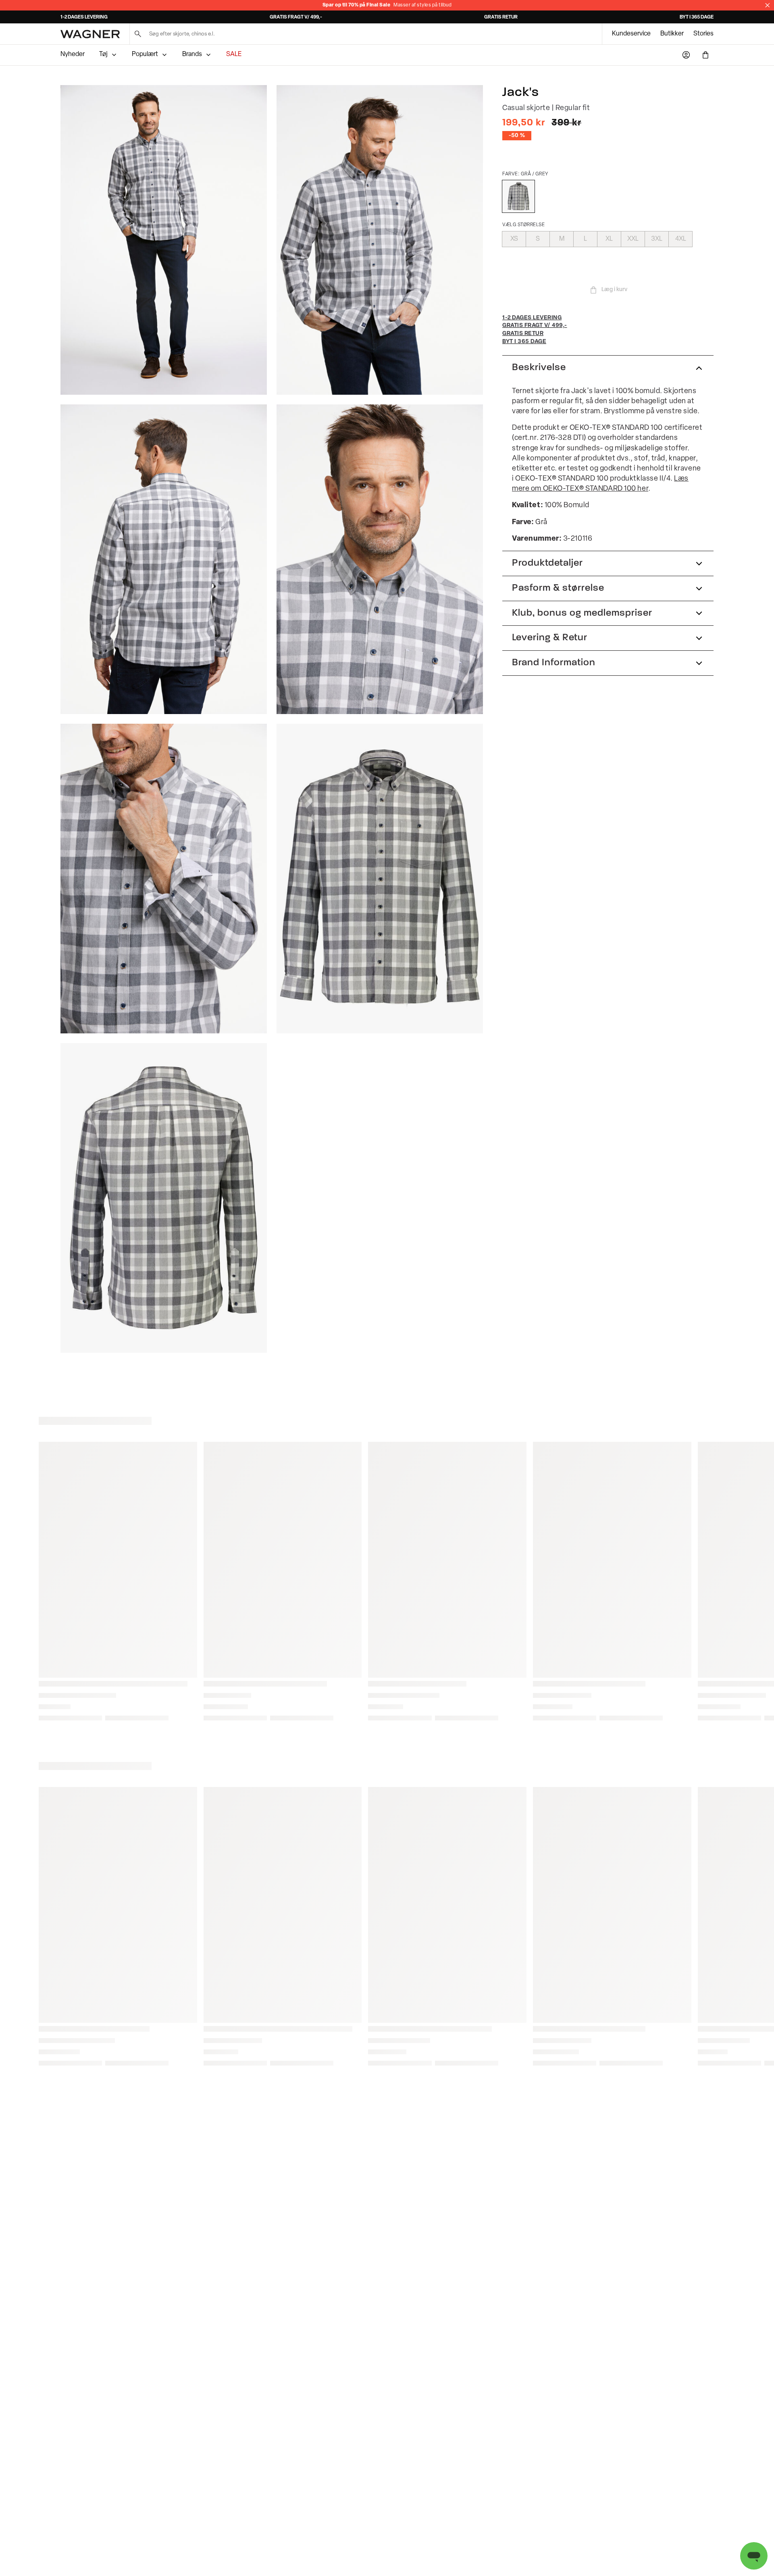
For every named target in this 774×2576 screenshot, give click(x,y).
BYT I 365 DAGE (697, 17)
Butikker (672, 34)
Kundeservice (631, 34)
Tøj (103, 54)
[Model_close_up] (380, 559)
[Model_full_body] (164, 240)
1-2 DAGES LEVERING (84, 17)
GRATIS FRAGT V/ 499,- (296, 17)
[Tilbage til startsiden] (90, 34)
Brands (192, 54)
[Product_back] (164, 1198)
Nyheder (73, 54)
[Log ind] (686, 55)
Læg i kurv (614, 290)
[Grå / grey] (518, 196)
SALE (234, 54)
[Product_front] (380, 879)
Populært (145, 54)
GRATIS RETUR (501, 17)
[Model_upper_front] (380, 240)
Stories (703, 34)
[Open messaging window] (754, 2556)
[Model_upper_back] (164, 559)
